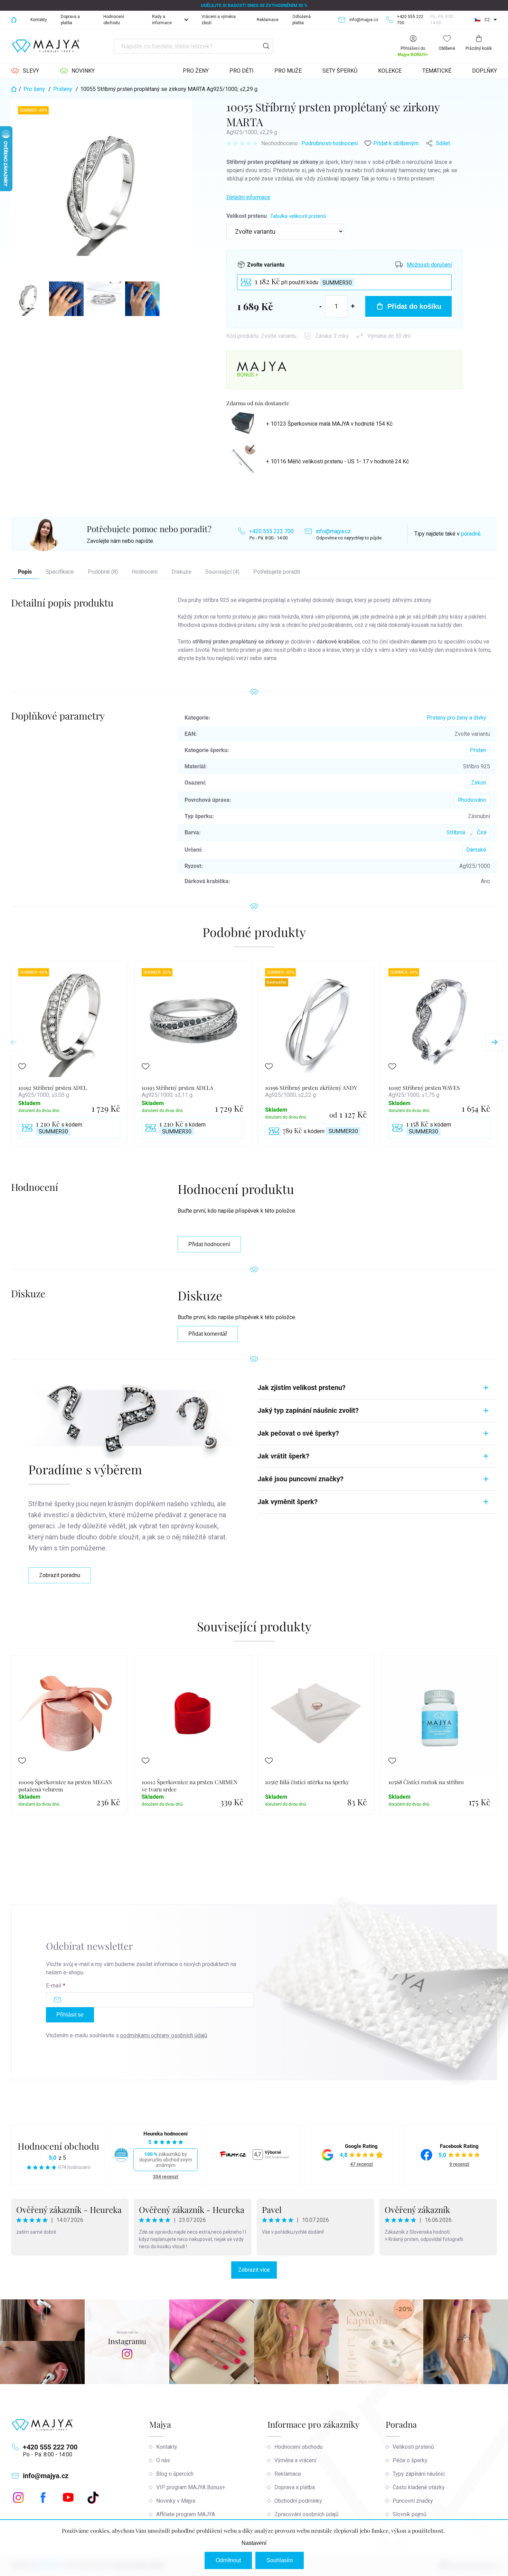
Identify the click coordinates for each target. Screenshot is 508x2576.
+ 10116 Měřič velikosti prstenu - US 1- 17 (337, 461)
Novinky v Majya (176, 2501)
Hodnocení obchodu (114, 20)
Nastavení (254, 2543)
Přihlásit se (70, 2015)
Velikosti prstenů (413, 2447)
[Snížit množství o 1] (321, 306)
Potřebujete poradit (277, 572)
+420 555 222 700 (271, 531)
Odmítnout (228, 2560)
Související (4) (222, 572)
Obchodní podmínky (298, 2501)
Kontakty (39, 20)
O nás (163, 2460)
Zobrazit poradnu (60, 1575)
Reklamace (268, 20)
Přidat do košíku (414, 306)
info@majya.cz (333, 531)
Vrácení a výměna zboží (219, 20)
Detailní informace (248, 197)
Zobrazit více (254, 2270)
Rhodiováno (472, 800)
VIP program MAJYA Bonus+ (191, 2487)
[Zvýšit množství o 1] (353, 306)
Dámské (476, 850)
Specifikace (60, 572)
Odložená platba (302, 20)
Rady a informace (162, 20)
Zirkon (479, 783)
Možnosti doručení (429, 265)
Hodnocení (145, 572)
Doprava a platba (70, 20)
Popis (25, 572)
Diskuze (181, 572)
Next (494, 1042)
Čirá (482, 832)
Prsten (478, 750)
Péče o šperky (410, 2460)
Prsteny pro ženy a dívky (457, 718)
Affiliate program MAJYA (186, 2514)
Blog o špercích (175, 2474)
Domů (14, 20)
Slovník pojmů (410, 2514)
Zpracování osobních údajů (307, 2514)
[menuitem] (25, 71)
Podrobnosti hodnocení (330, 143)
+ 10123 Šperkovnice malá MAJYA (329, 424)
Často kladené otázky (419, 2487)
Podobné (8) (103, 572)
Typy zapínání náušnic (419, 2474)
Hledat (266, 46)
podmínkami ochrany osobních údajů (164, 2035)
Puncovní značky (413, 2501)
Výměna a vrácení (295, 2460)
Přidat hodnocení (209, 1244)
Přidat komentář (208, 1334)
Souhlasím (280, 2560)
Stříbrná (456, 832)
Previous (14, 1042)
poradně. (471, 534)
